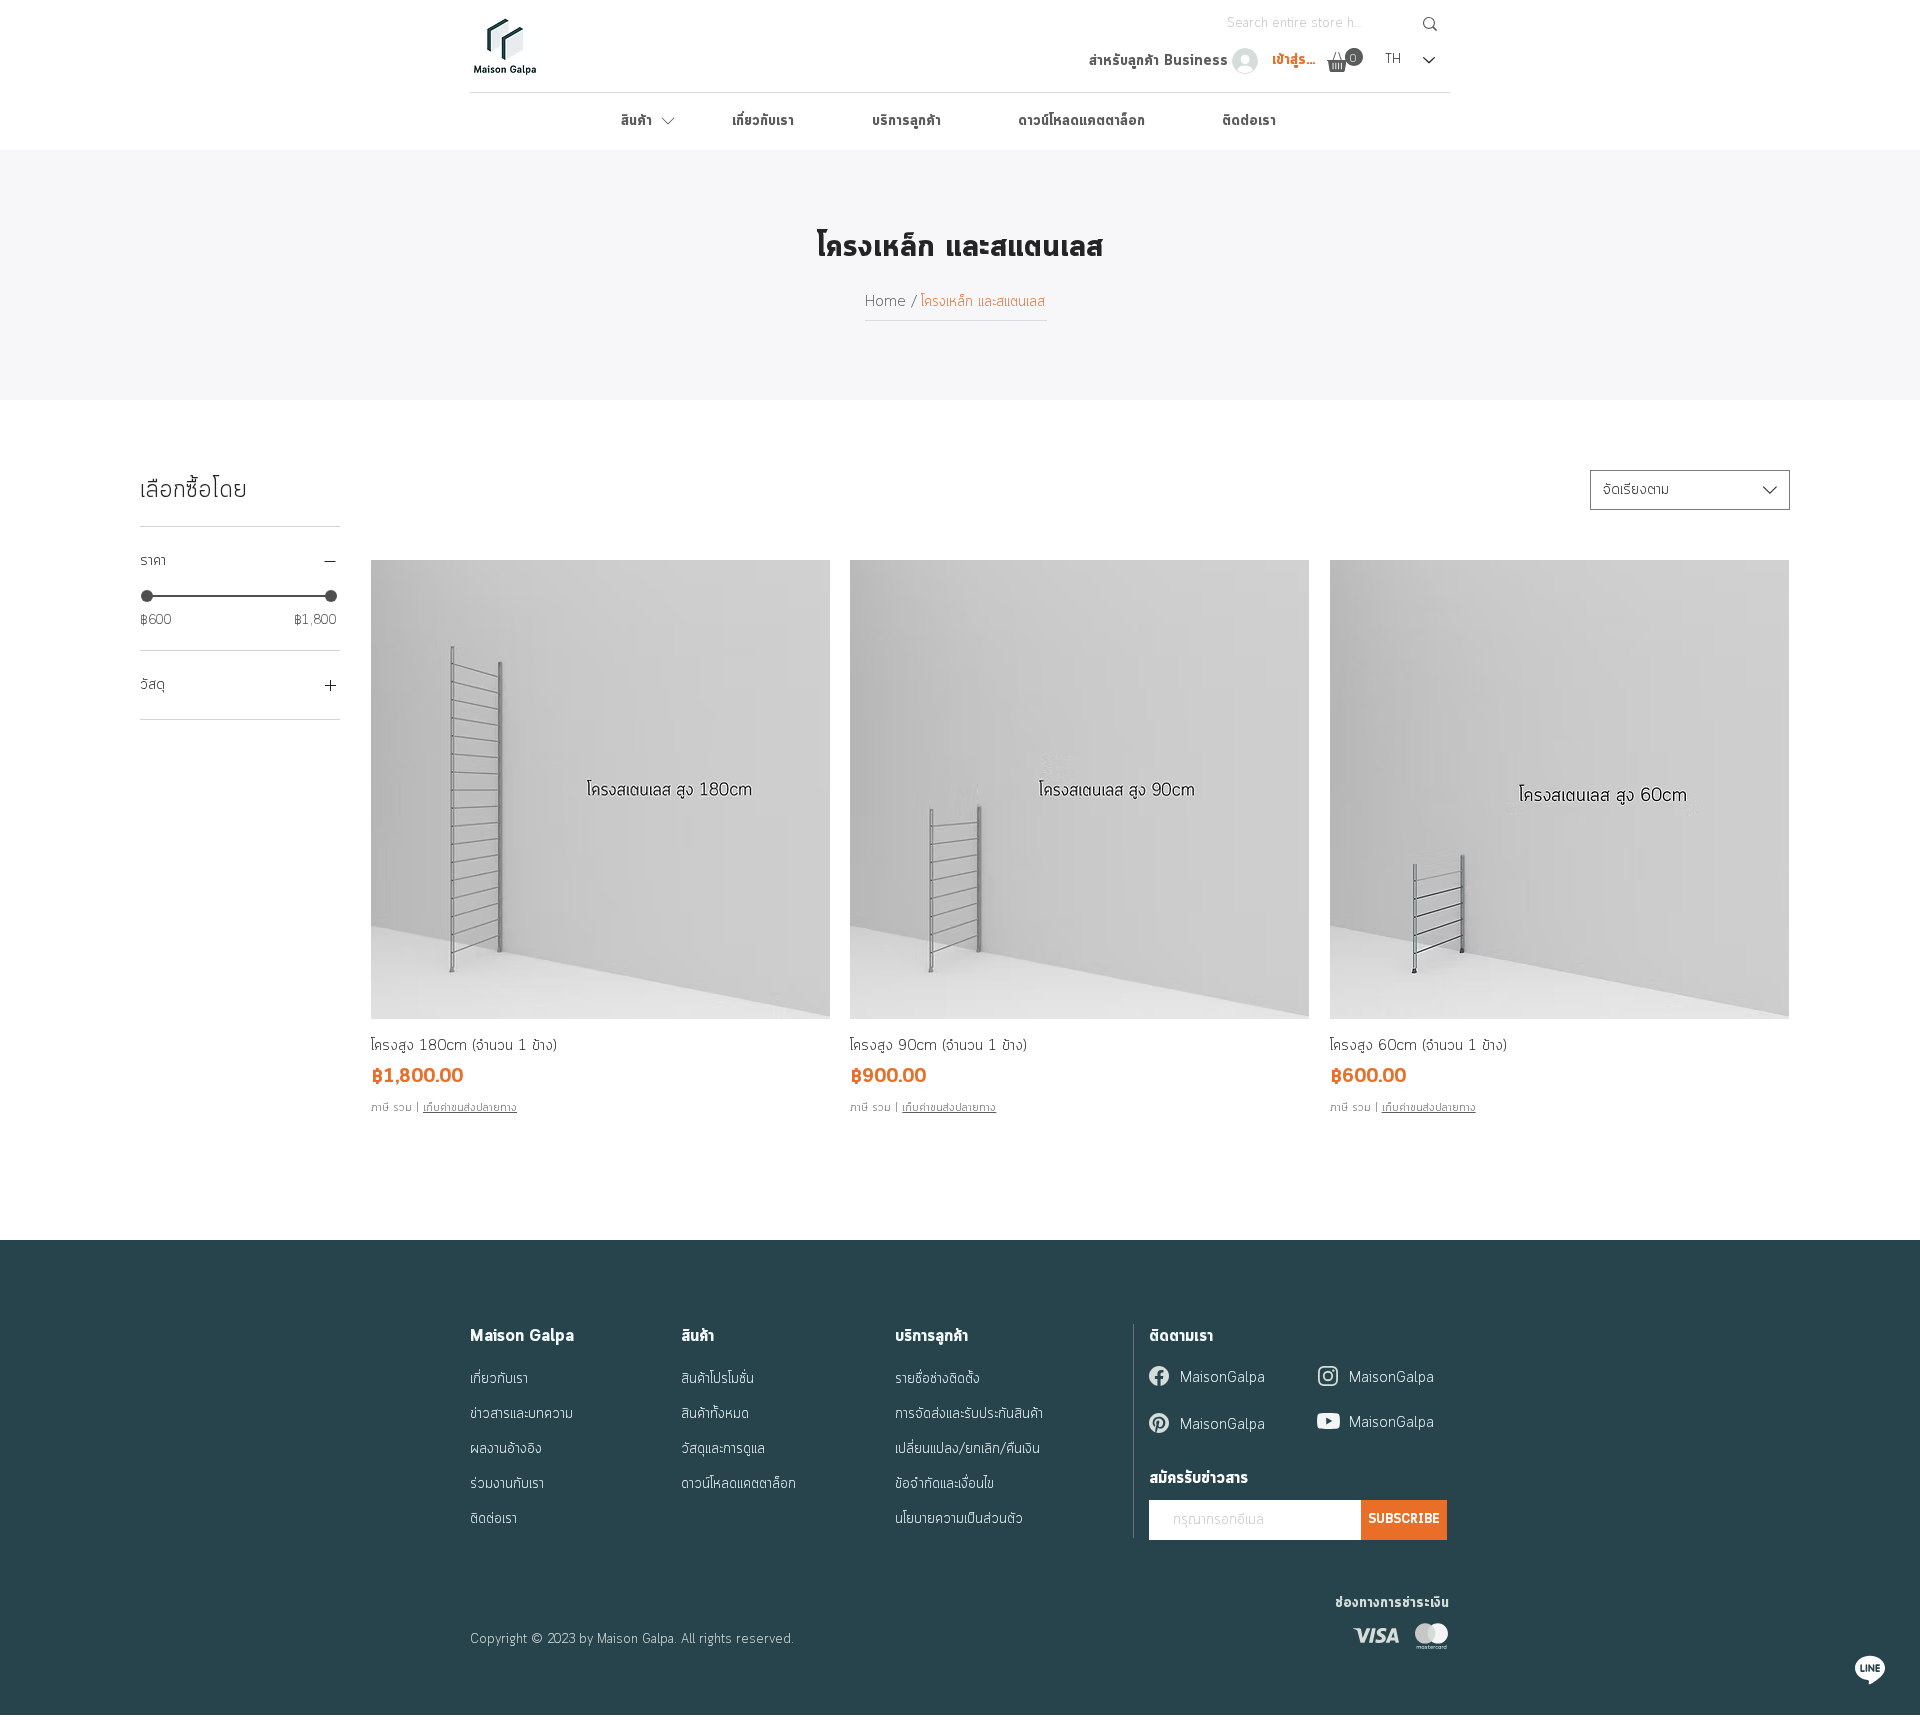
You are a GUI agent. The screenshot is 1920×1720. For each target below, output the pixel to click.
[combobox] (1690, 490)
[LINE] (1870, 1670)
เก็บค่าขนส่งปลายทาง (470, 1108)
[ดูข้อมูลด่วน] (600, 789)
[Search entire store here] (1430, 23)
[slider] (147, 596)
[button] (1345, 60)
